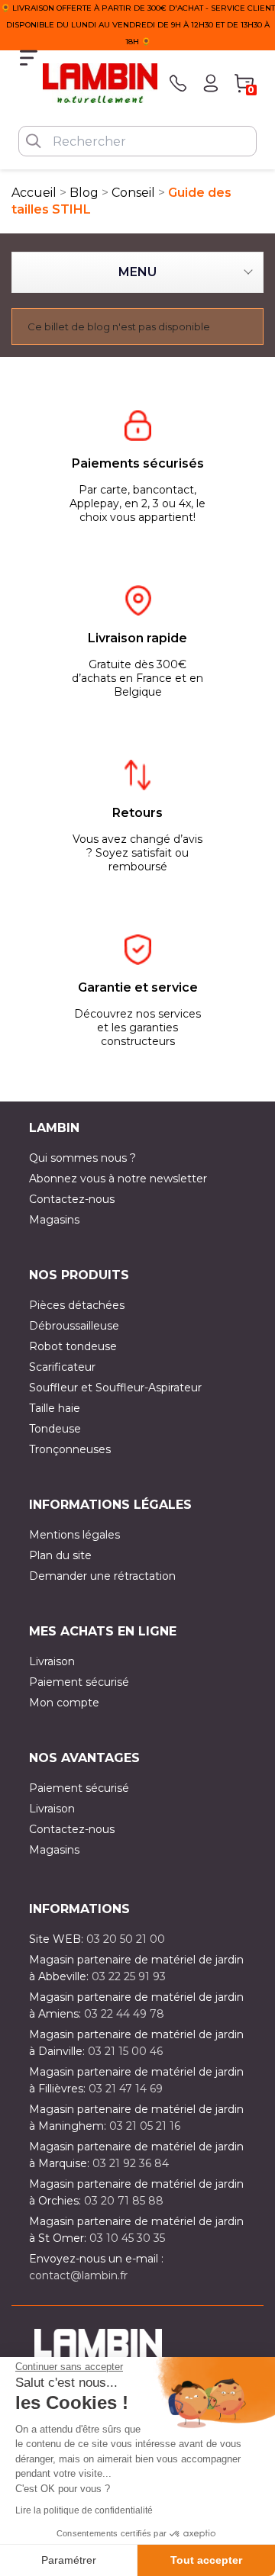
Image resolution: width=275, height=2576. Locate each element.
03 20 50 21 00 (126, 1939)
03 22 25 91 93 (129, 1976)
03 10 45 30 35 (127, 2238)
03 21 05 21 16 (145, 2126)
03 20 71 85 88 (124, 2201)
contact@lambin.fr (78, 2275)
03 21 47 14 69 (126, 2089)
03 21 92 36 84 (131, 2163)
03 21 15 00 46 (125, 2051)
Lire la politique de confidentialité (84, 2510)
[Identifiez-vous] (211, 83)
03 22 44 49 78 (124, 2014)
